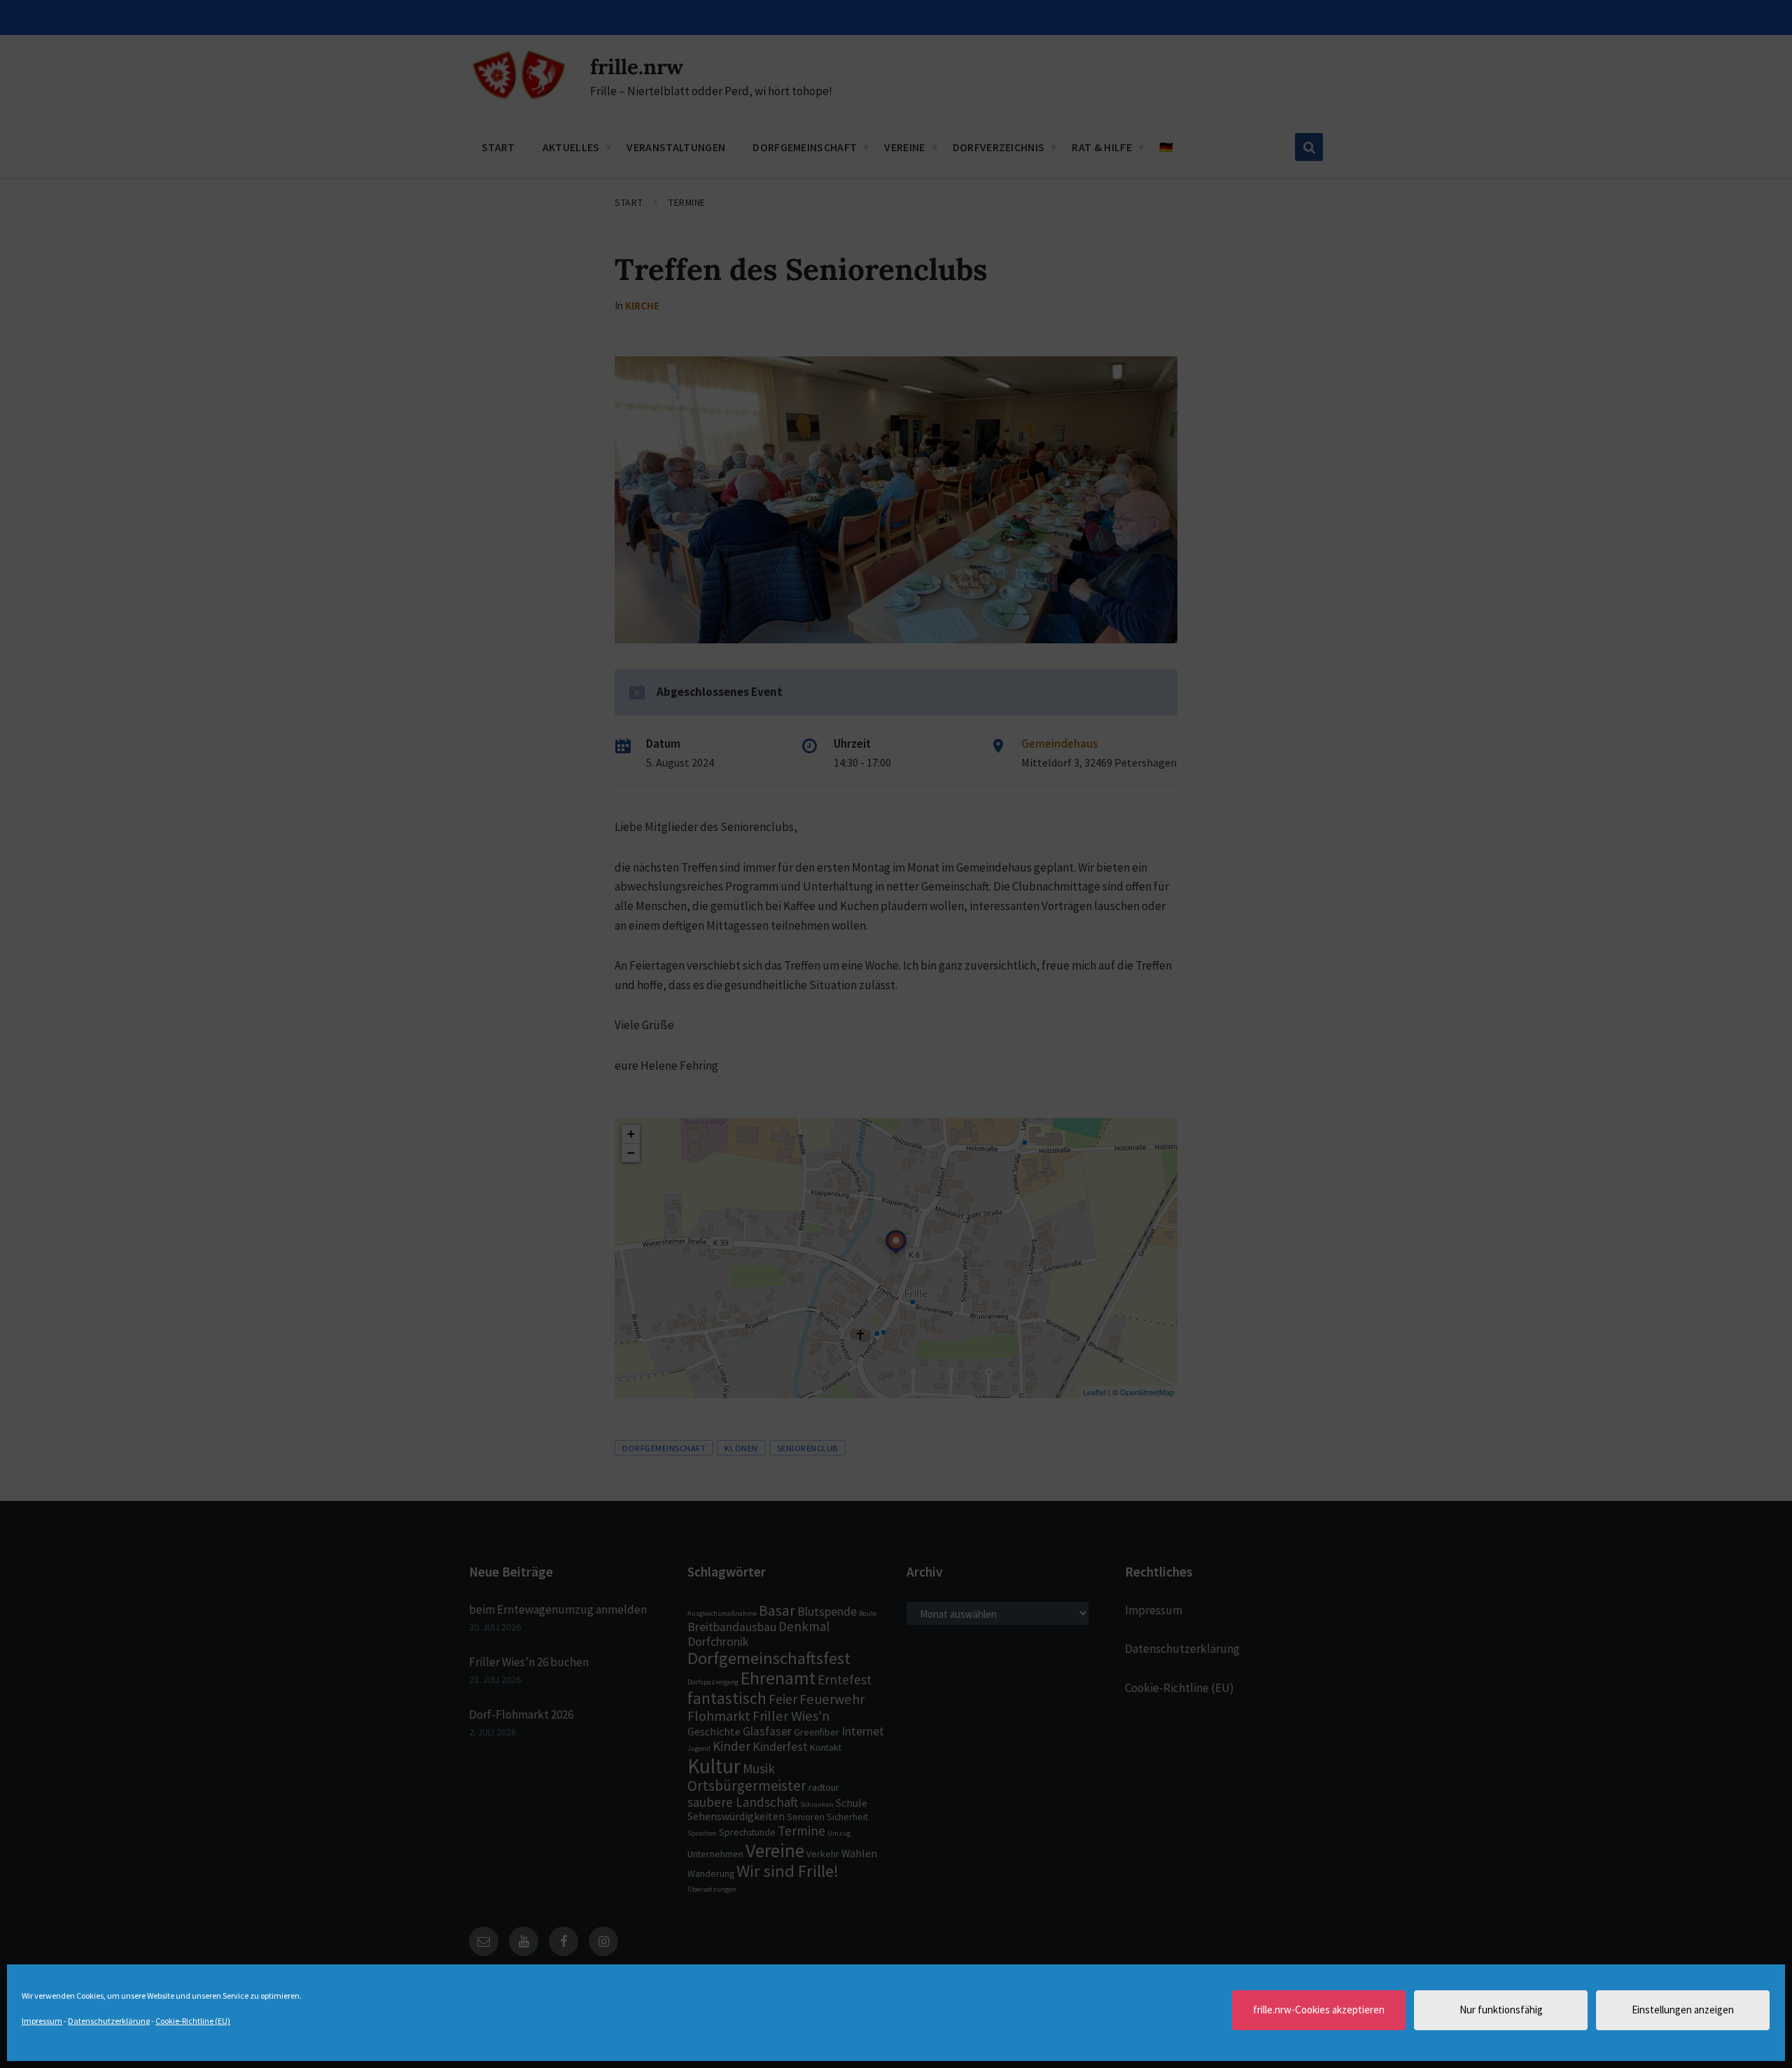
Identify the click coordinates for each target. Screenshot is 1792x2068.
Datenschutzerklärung (109, 2021)
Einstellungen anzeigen (1683, 2010)
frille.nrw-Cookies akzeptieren (1319, 2010)
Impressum (42, 2021)
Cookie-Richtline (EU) (193, 2021)
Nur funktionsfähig (1501, 2010)
